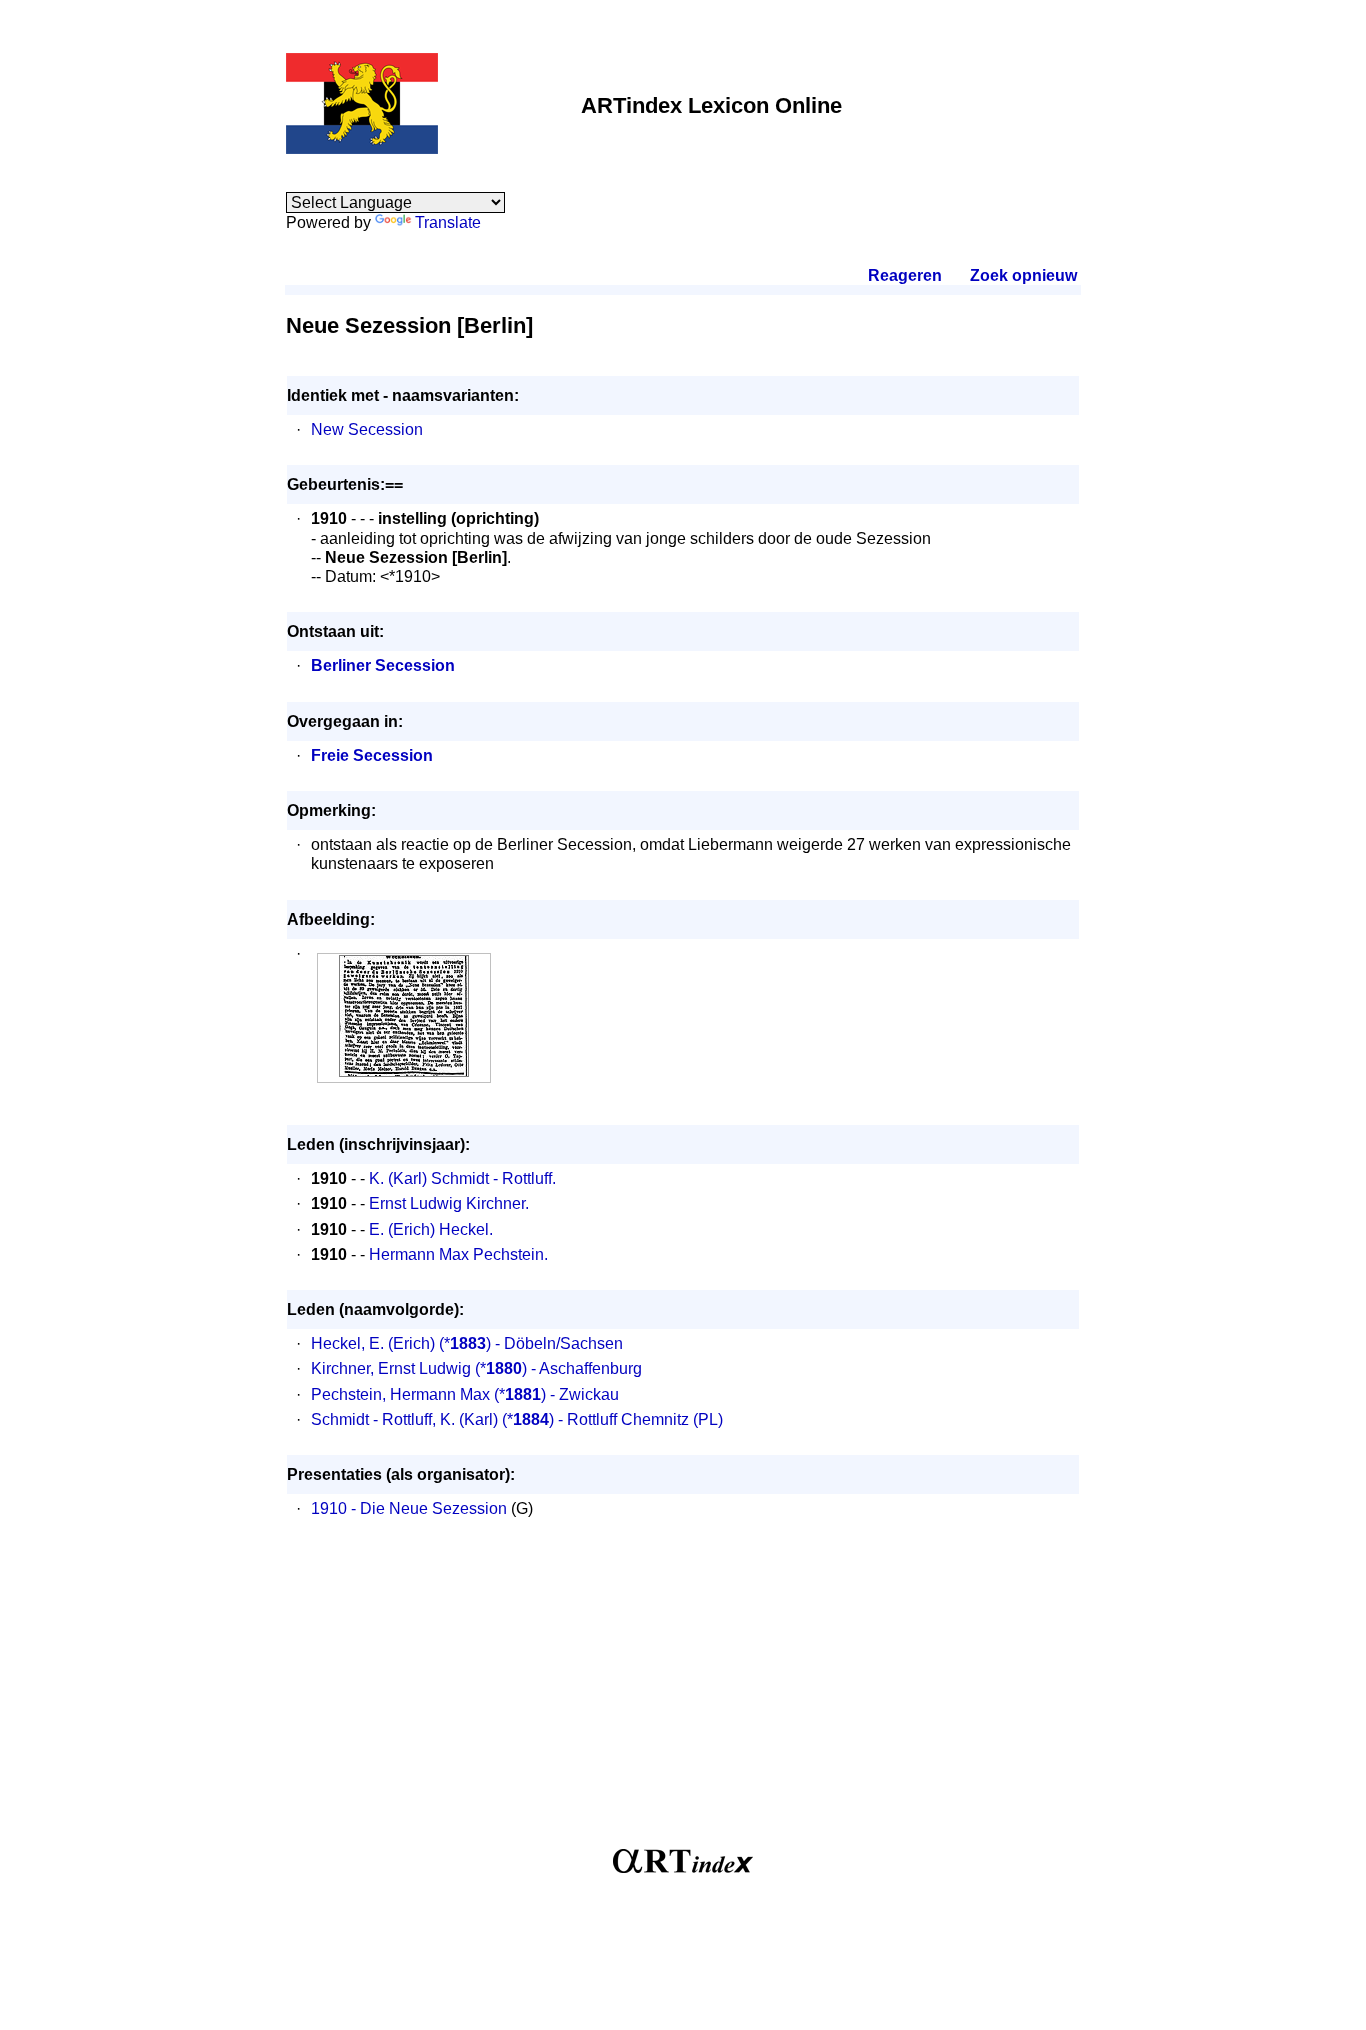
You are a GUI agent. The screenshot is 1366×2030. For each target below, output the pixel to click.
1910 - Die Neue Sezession (409, 1508)
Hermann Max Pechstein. (458, 1254)
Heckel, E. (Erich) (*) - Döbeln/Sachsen (467, 1343)
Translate (448, 222)
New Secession (367, 429)
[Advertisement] (683, 1694)
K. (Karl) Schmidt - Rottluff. (462, 1178)
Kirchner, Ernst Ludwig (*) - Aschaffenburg (476, 1368)
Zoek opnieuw (1023, 275)
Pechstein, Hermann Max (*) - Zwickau (465, 1394)
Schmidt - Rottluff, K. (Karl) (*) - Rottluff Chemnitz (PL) (517, 1419)
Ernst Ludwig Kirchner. (449, 1203)
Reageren (905, 275)
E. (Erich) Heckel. (431, 1229)
